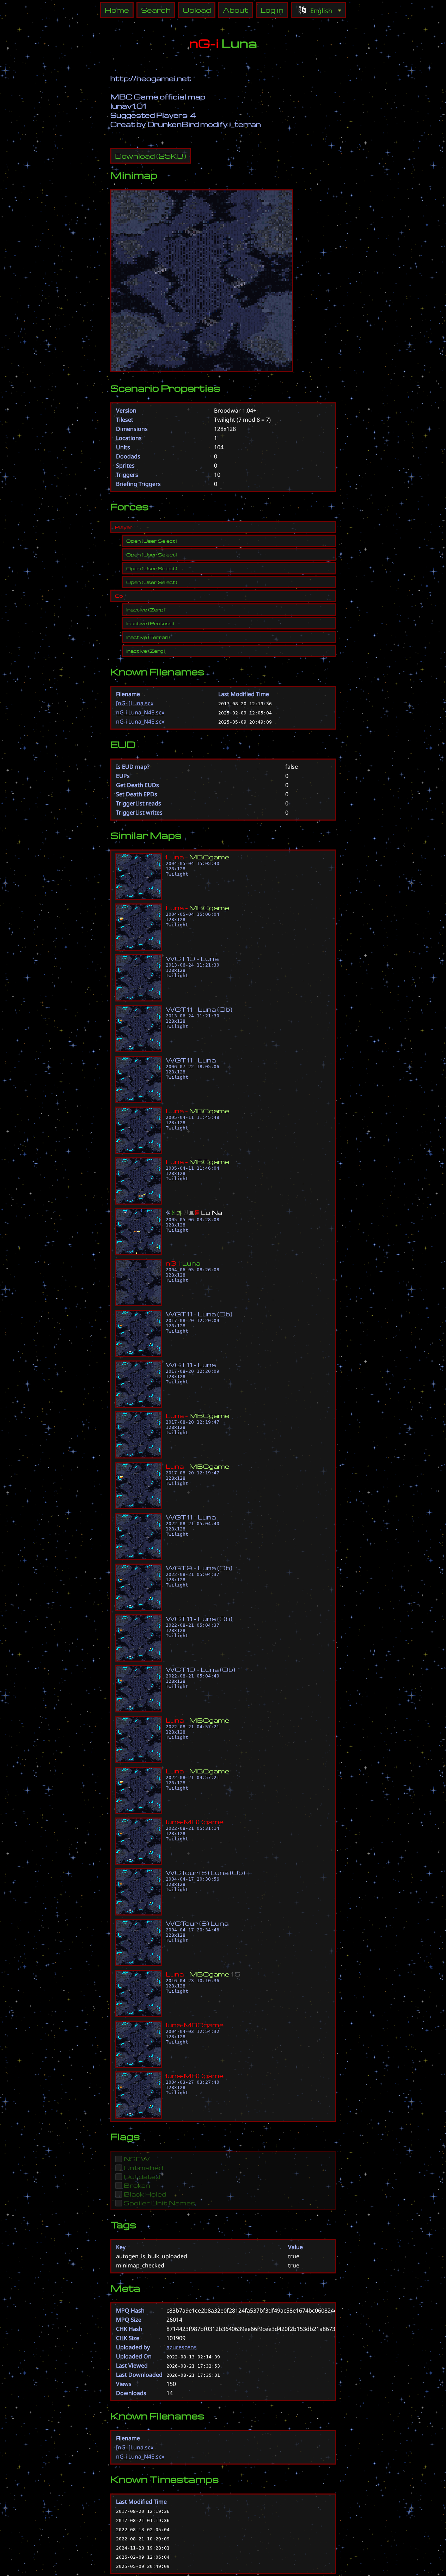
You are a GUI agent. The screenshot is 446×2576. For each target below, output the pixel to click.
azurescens (182, 2347)
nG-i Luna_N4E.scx (140, 712)
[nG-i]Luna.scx (135, 703)
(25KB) (151, 156)
